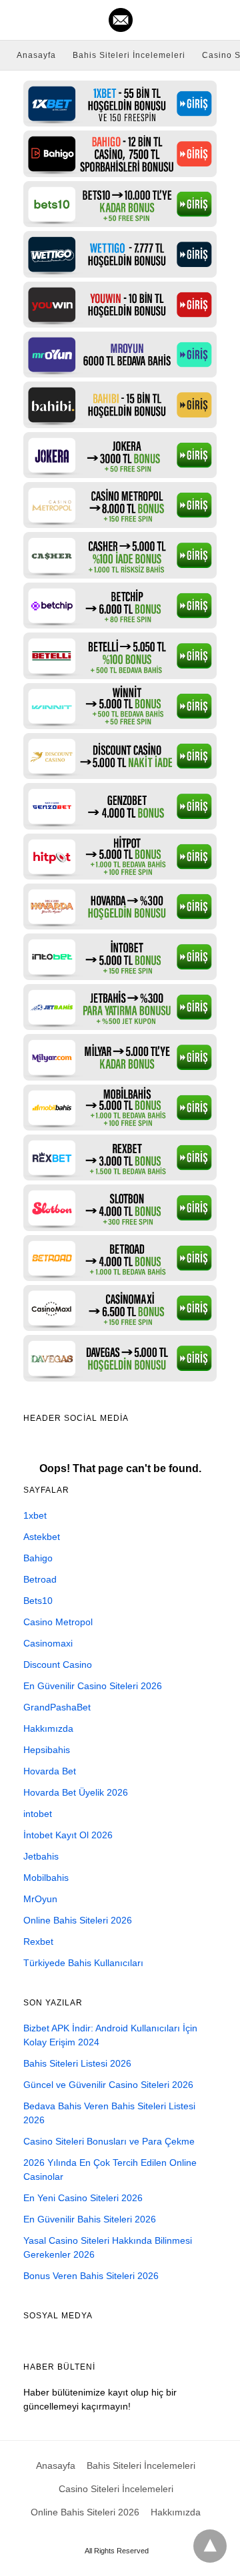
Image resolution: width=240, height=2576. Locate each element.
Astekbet (42, 1537)
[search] (221, 20)
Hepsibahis (47, 1750)
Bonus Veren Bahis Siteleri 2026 (91, 2276)
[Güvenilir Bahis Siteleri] (121, 20)
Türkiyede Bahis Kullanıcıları (83, 1963)
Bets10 (38, 1601)
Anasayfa (36, 55)
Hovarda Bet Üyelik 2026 (76, 1792)
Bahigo (38, 1558)
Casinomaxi (48, 1643)
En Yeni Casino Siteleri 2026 (83, 2198)
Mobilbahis (46, 1878)
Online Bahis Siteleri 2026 (78, 1920)
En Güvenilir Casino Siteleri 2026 (93, 1686)
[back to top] (210, 2546)
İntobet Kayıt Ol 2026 (68, 1835)
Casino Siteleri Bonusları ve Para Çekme (109, 2141)
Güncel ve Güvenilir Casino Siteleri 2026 (108, 2085)
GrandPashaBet (57, 1707)
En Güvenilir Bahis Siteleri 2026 (90, 2219)
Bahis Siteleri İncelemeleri (129, 55)
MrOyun (40, 1899)
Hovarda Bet (50, 1771)
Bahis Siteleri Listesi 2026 (77, 2063)
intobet (38, 1814)
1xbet (35, 1515)
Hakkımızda (48, 1728)
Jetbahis (41, 1856)
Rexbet (38, 1941)
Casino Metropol (58, 1622)
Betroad (40, 1579)
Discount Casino (58, 1665)
